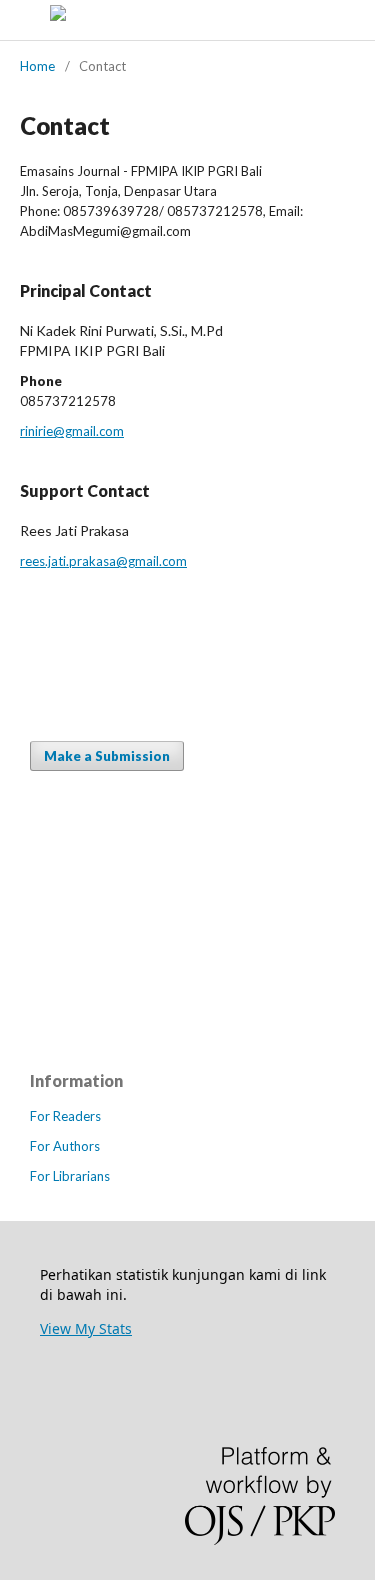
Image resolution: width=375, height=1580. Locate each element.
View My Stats (86, 1328)
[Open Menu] (20, 20)
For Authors (65, 1146)
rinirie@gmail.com (72, 431)
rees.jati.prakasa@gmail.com (103, 561)
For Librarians (70, 1176)
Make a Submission (107, 756)
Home (37, 66)
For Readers (65, 1116)
